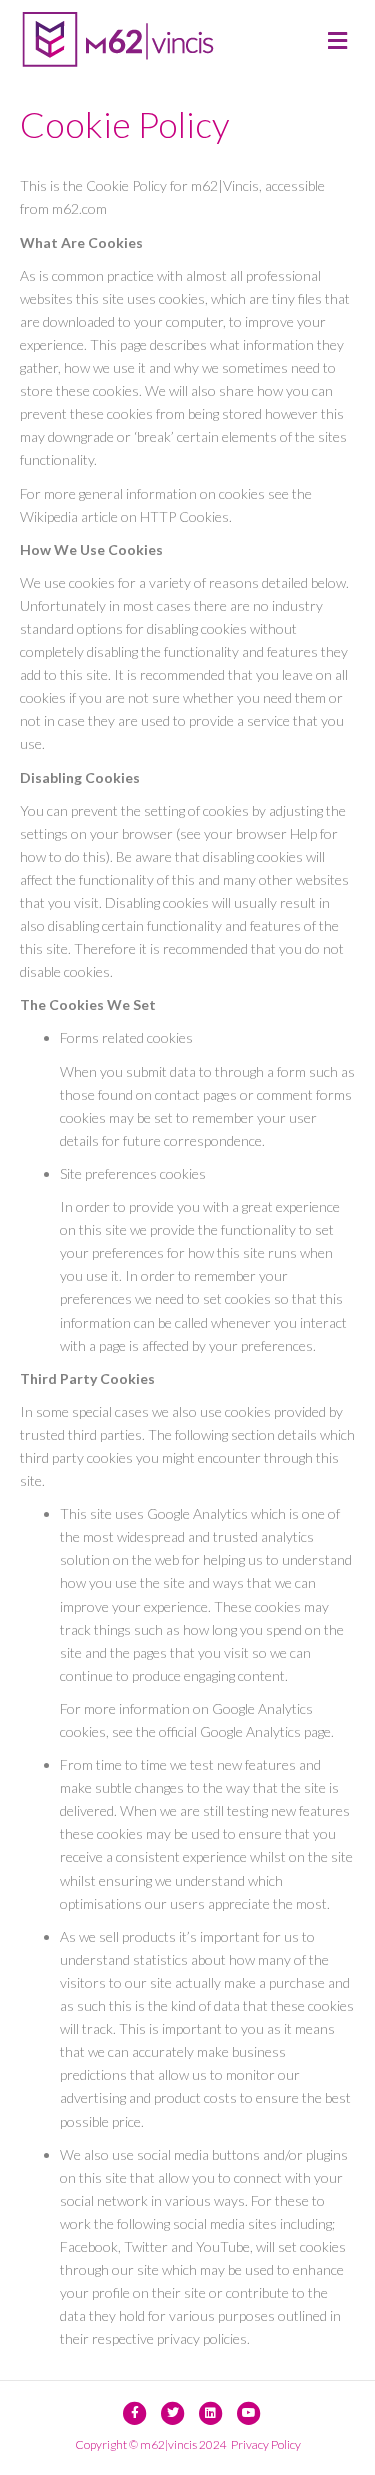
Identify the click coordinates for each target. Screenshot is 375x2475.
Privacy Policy (266, 2444)
